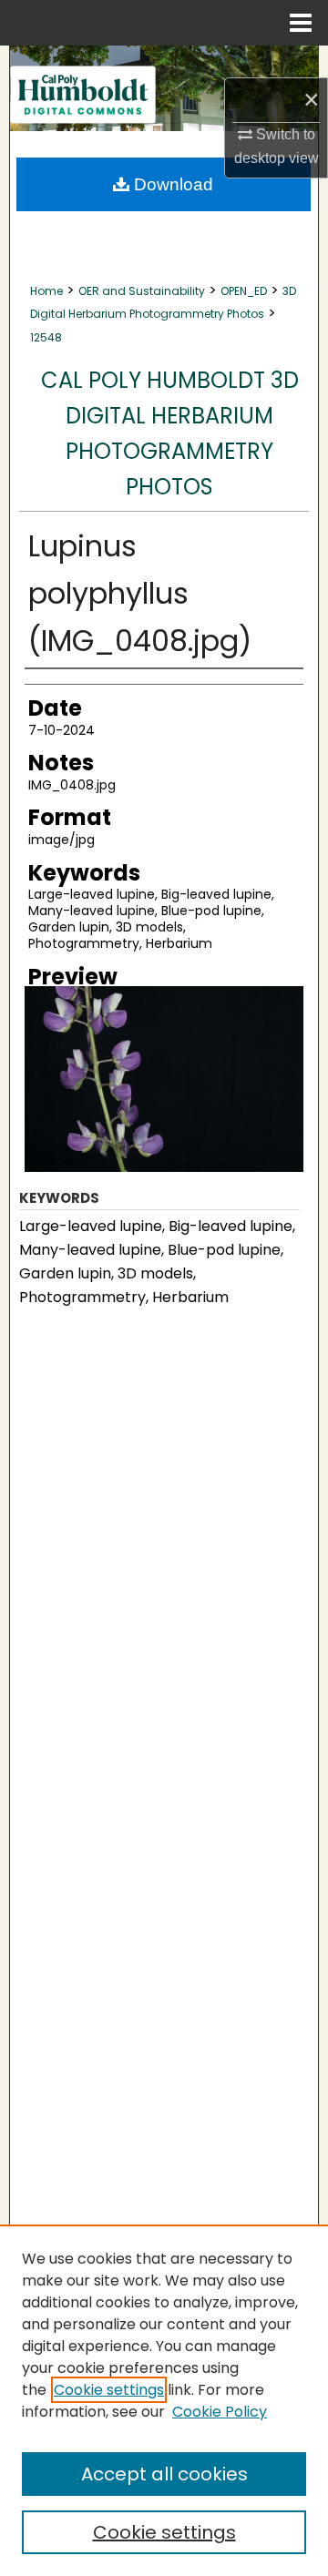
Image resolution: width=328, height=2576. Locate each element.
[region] (164, 2400)
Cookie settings (109, 2390)
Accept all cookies (164, 2474)
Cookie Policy (220, 2412)
